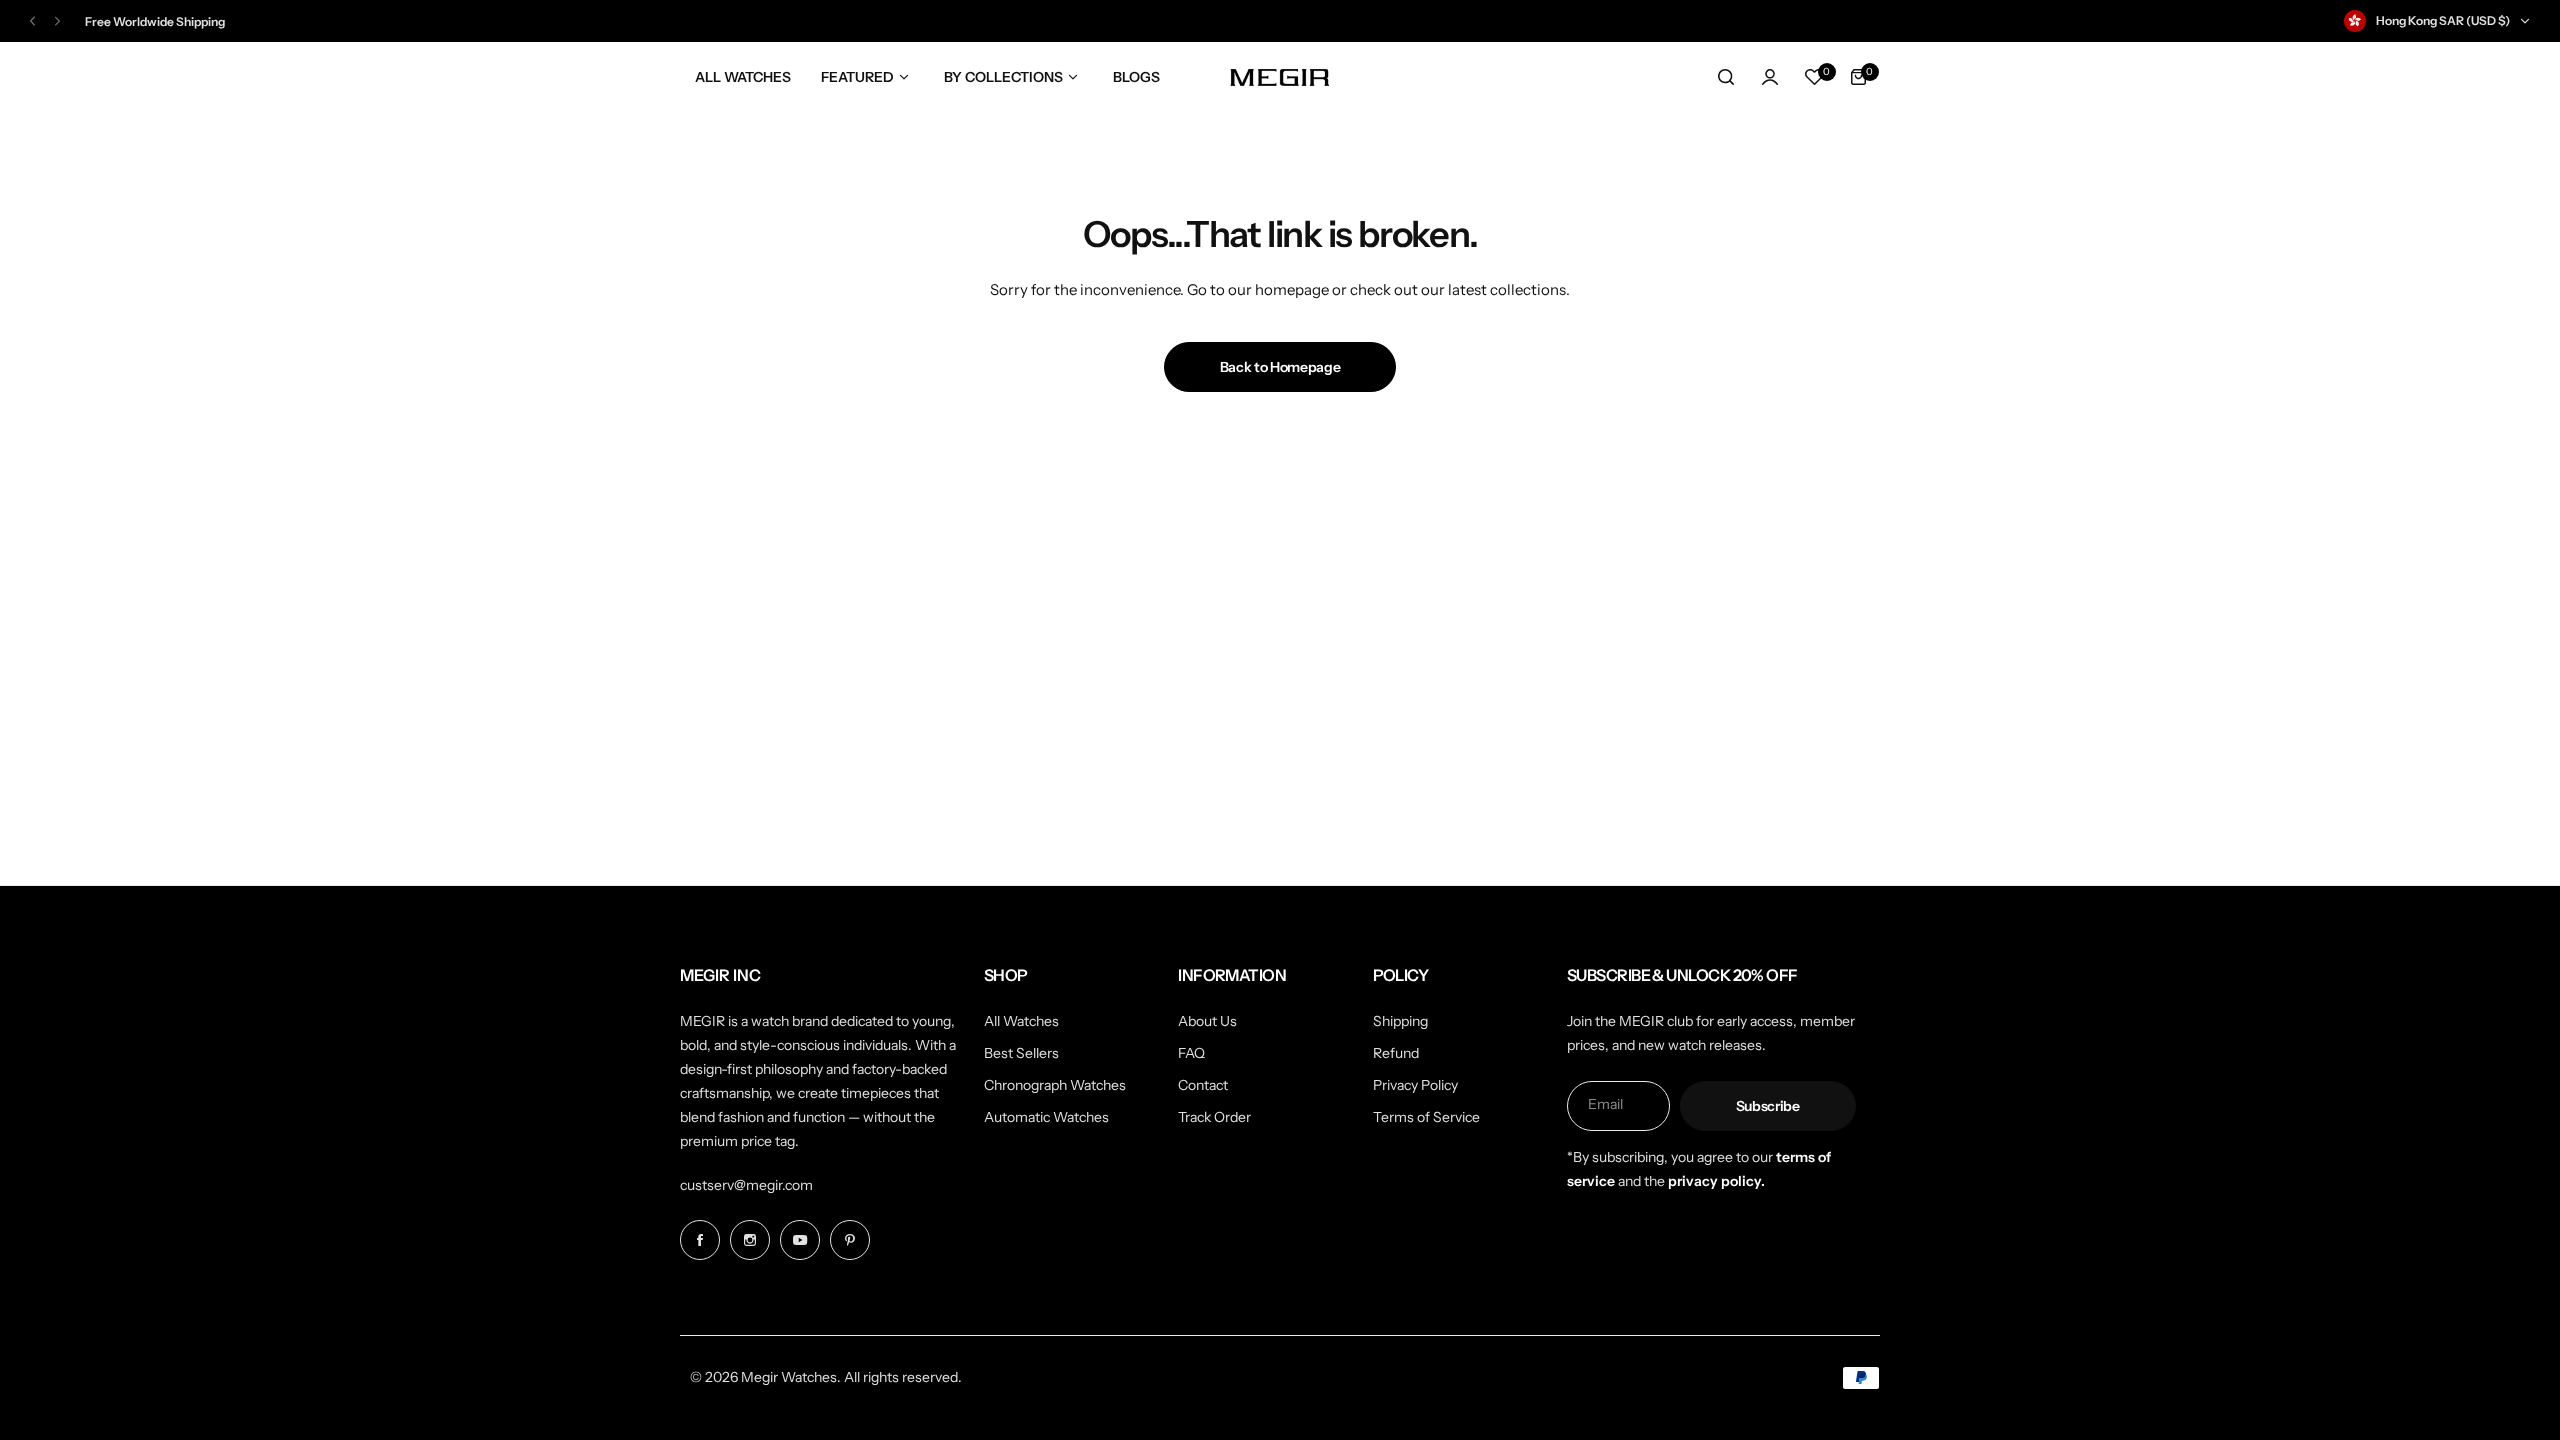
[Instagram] (750, 1240)
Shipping (1400, 1021)
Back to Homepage (1280, 367)
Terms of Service (1426, 1117)
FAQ (1191, 1053)
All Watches (1021, 1021)
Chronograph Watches (1055, 1085)
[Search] (1726, 77)
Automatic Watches (1046, 1117)
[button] (32, 21)
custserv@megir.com (746, 1185)
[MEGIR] (1280, 77)
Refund (1396, 1053)
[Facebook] (700, 1240)
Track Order (1214, 1117)
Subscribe (1768, 1106)
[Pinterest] (850, 1240)
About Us (1207, 1021)
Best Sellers (1021, 1053)
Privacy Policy (1415, 1085)
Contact (1203, 1085)
